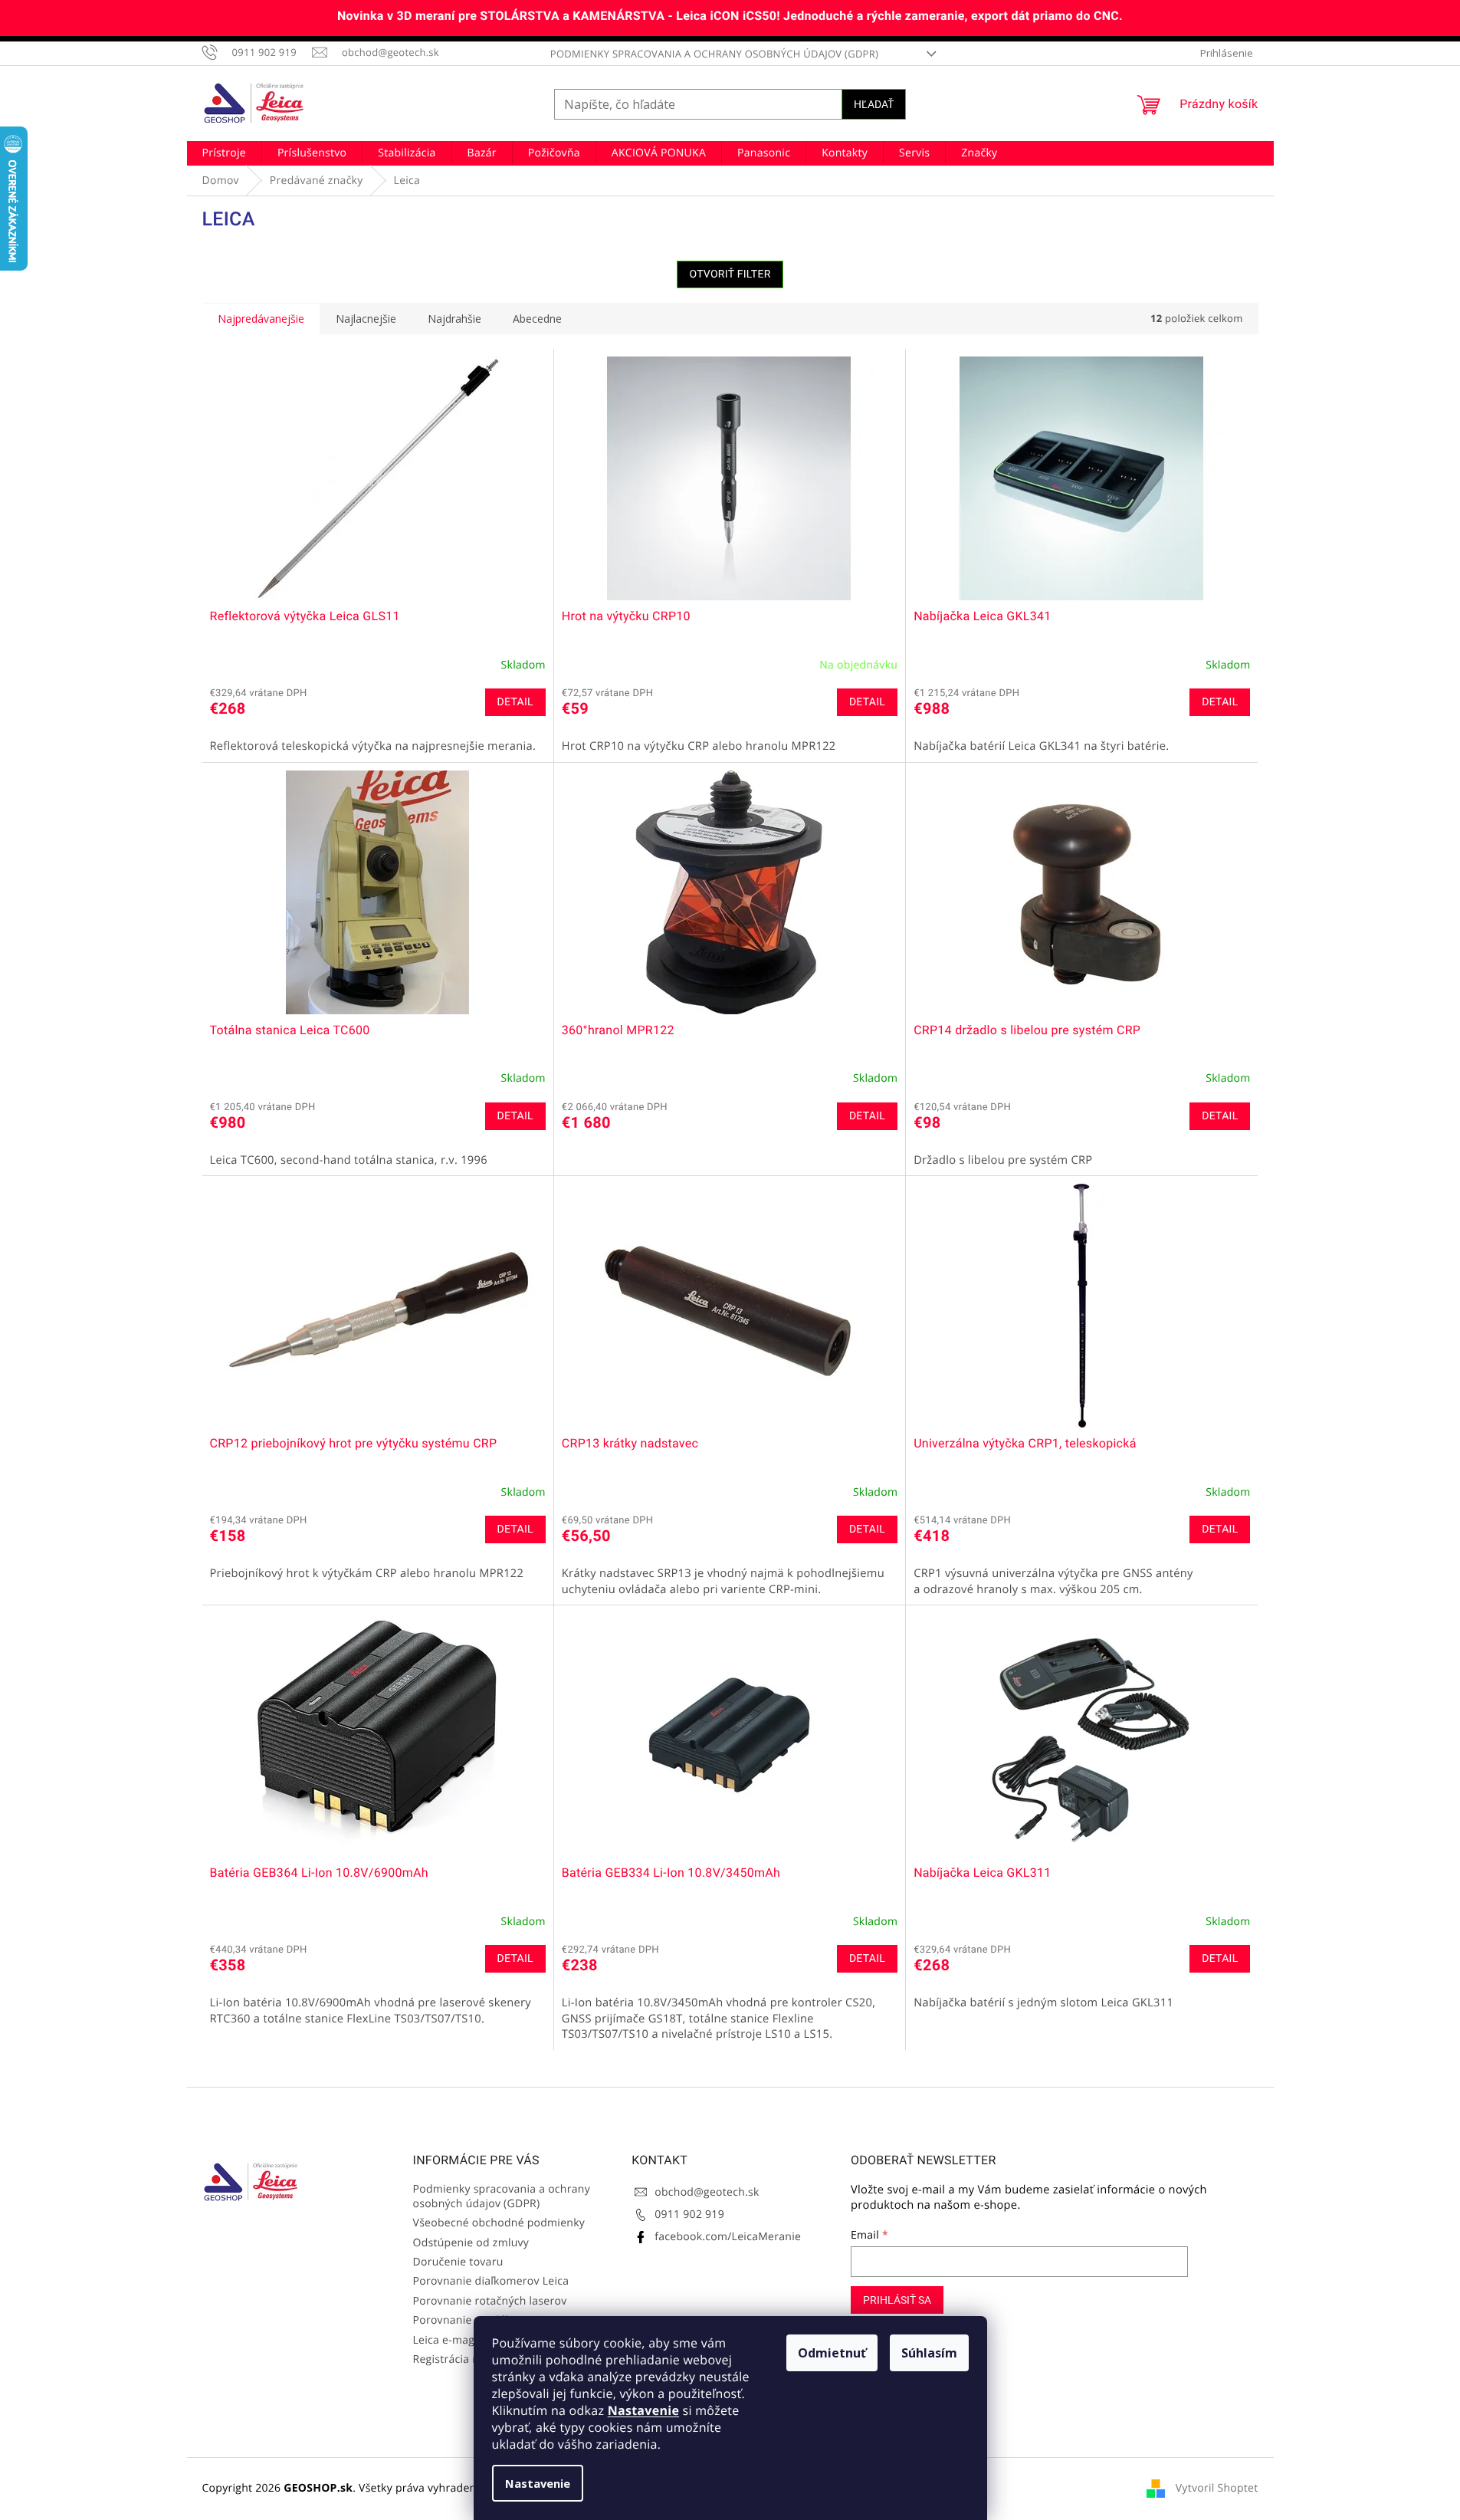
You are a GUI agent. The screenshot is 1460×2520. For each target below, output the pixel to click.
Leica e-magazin (454, 2340)
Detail (515, 702)
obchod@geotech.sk (707, 2192)
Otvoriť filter (730, 274)
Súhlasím (929, 2353)
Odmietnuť (832, 2353)
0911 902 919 (689, 2214)
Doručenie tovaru (458, 2262)
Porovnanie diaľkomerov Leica (491, 2281)
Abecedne (537, 319)
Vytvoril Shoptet (1217, 2488)
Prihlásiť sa (897, 2300)
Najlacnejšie (366, 319)
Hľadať (874, 104)
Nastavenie (643, 2410)
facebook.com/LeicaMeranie (728, 2237)
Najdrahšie (454, 319)
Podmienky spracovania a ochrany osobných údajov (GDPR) (714, 54)
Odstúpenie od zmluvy (471, 2243)
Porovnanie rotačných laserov (490, 2301)
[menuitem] (224, 153)
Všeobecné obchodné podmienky (499, 2223)
